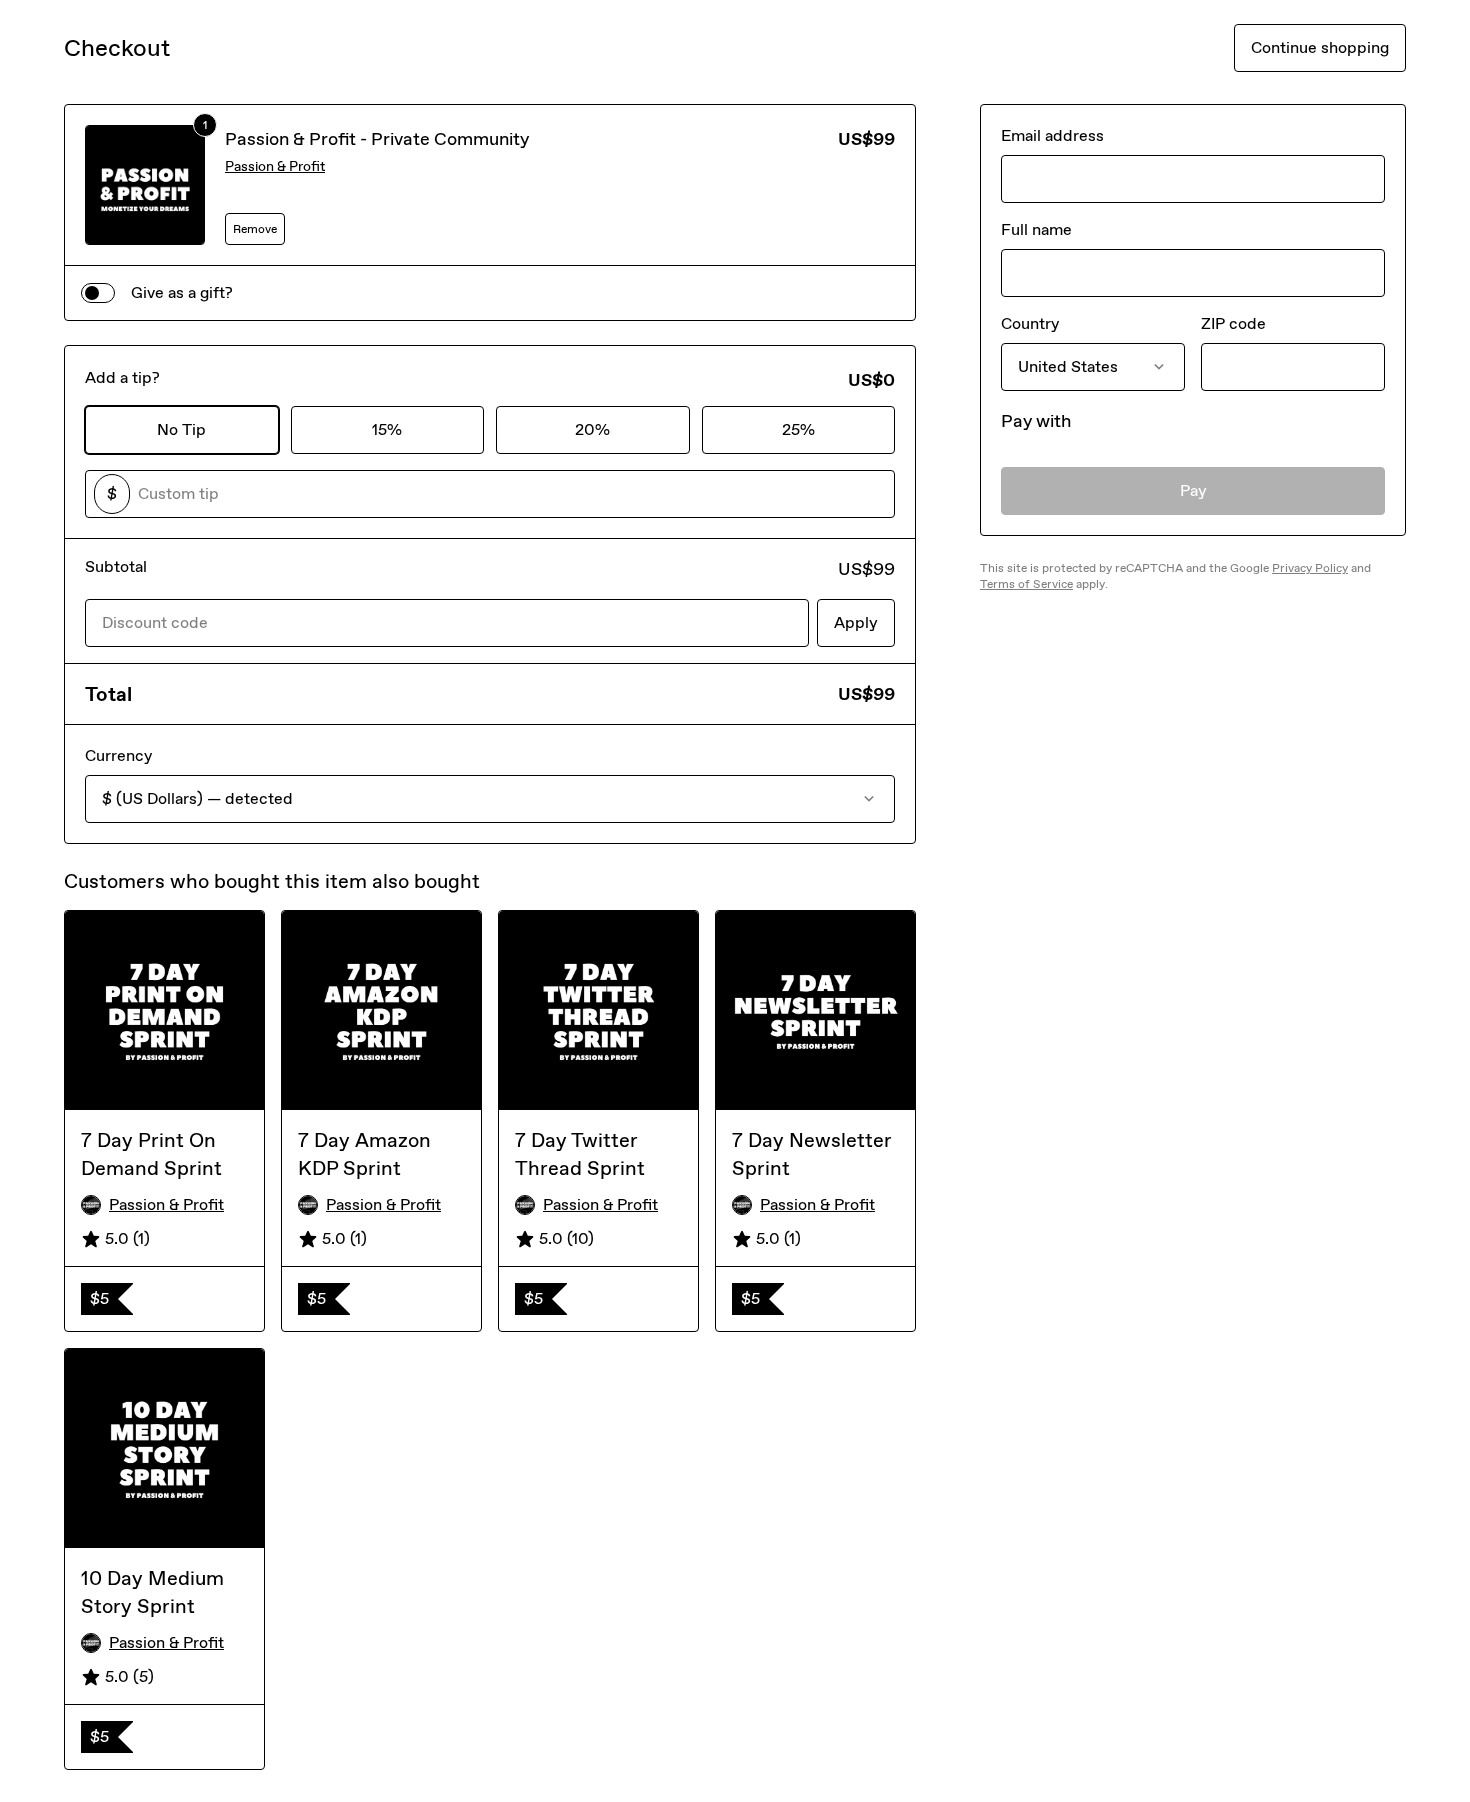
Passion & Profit (275, 166)
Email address (1052, 135)
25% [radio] (798, 429)
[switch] (98, 293)
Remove (255, 229)
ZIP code (1233, 323)
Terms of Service (1026, 584)
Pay (1193, 490)
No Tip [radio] (181, 429)
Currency (118, 755)
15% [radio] (387, 429)
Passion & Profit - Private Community (377, 139)
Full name (1036, 229)
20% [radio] (592, 429)
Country (1030, 323)
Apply (856, 622)
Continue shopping (1320, 47)
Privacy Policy (1310, 568)
